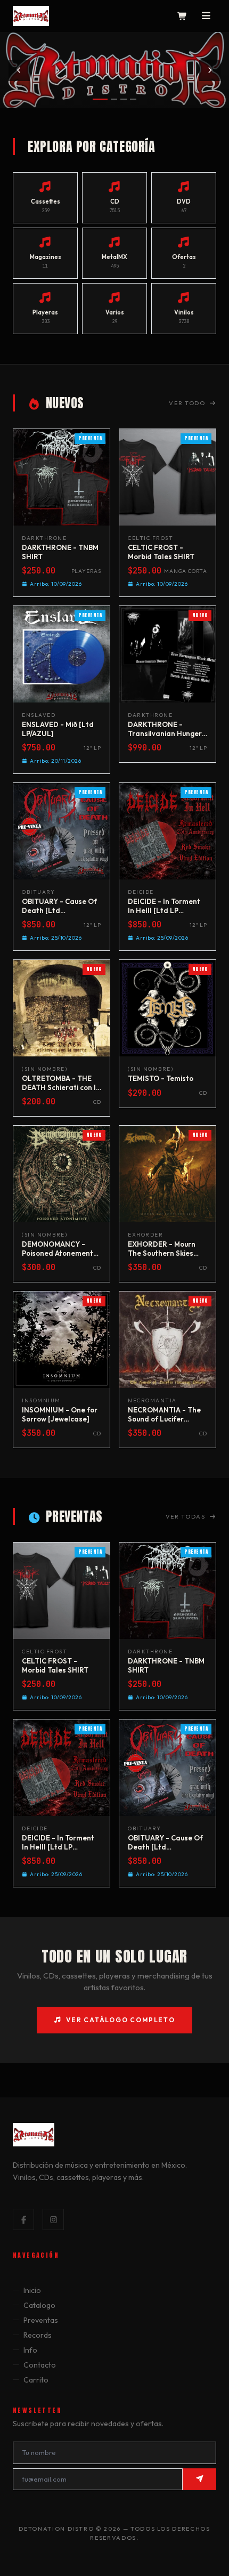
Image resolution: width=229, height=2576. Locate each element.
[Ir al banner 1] (100, 99)
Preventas (41, 2320)
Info (30, 2350)
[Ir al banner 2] (114, 99)
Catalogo (39, 2305)
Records (38, 2335)
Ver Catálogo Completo (121, 2020)
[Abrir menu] (206, 16)
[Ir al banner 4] (133, 99)
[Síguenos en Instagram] (53, 2219)
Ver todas (186, 1516)
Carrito (36, 2380)
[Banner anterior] (19, 70)
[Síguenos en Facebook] (23, 2219)
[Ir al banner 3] (124, 99)
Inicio (32, 2290)
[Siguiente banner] (210, 70)
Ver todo (187, 403)
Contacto (40, 2365)
